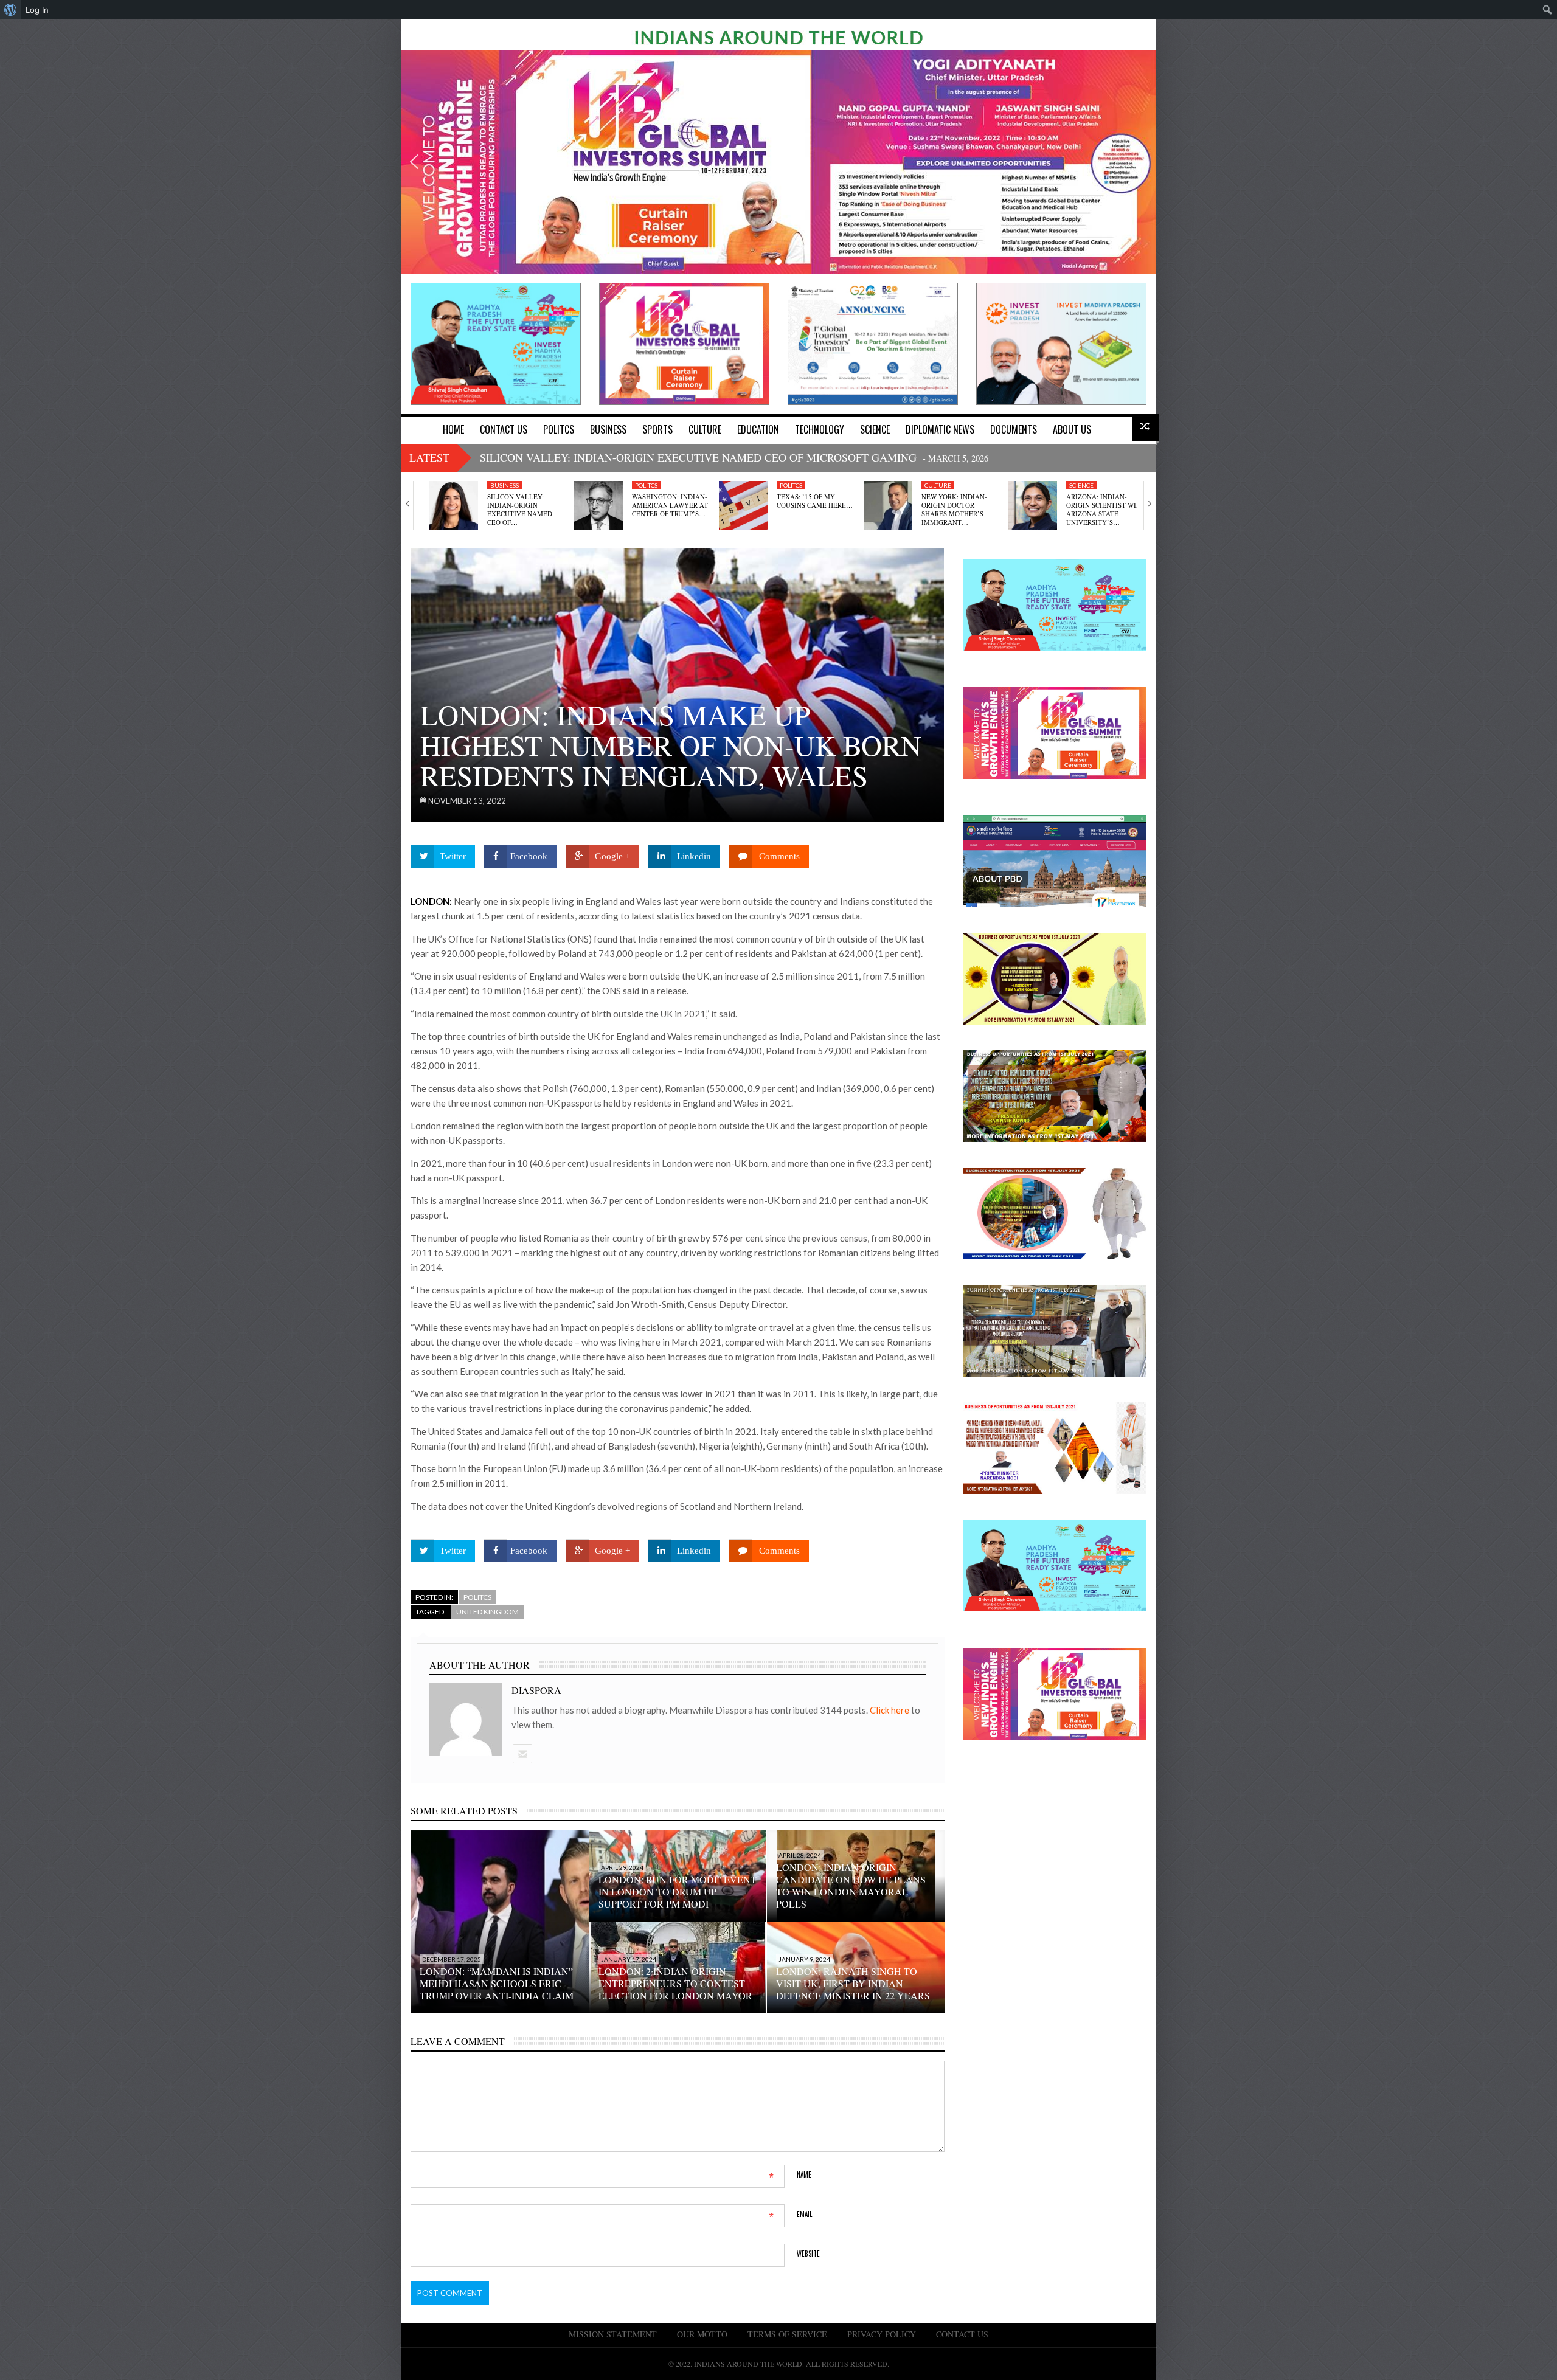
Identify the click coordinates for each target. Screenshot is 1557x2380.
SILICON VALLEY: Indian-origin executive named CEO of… (520, 510)
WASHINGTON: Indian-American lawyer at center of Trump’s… (670, 505)
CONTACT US (962, 2334)
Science (1081, 485)
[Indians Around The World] (778, 36)
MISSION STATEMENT (613, 2334)
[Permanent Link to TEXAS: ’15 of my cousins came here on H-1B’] (743, 505)
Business (505, 485)
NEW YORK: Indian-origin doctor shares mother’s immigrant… (954, 510)
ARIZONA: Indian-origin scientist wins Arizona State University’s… (1105, 510)
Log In (37, 10)
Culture (938, 485)
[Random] (1146, 428)
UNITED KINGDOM (487, 1612)
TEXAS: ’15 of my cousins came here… (815, 501)
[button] (414, 162)
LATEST (429, 457)
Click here (890, 1710)
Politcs (646, 485)
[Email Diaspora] (522, 1754)
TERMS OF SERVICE (787, 2334)
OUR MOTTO (702, 2334)
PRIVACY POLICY (882, 2334)
